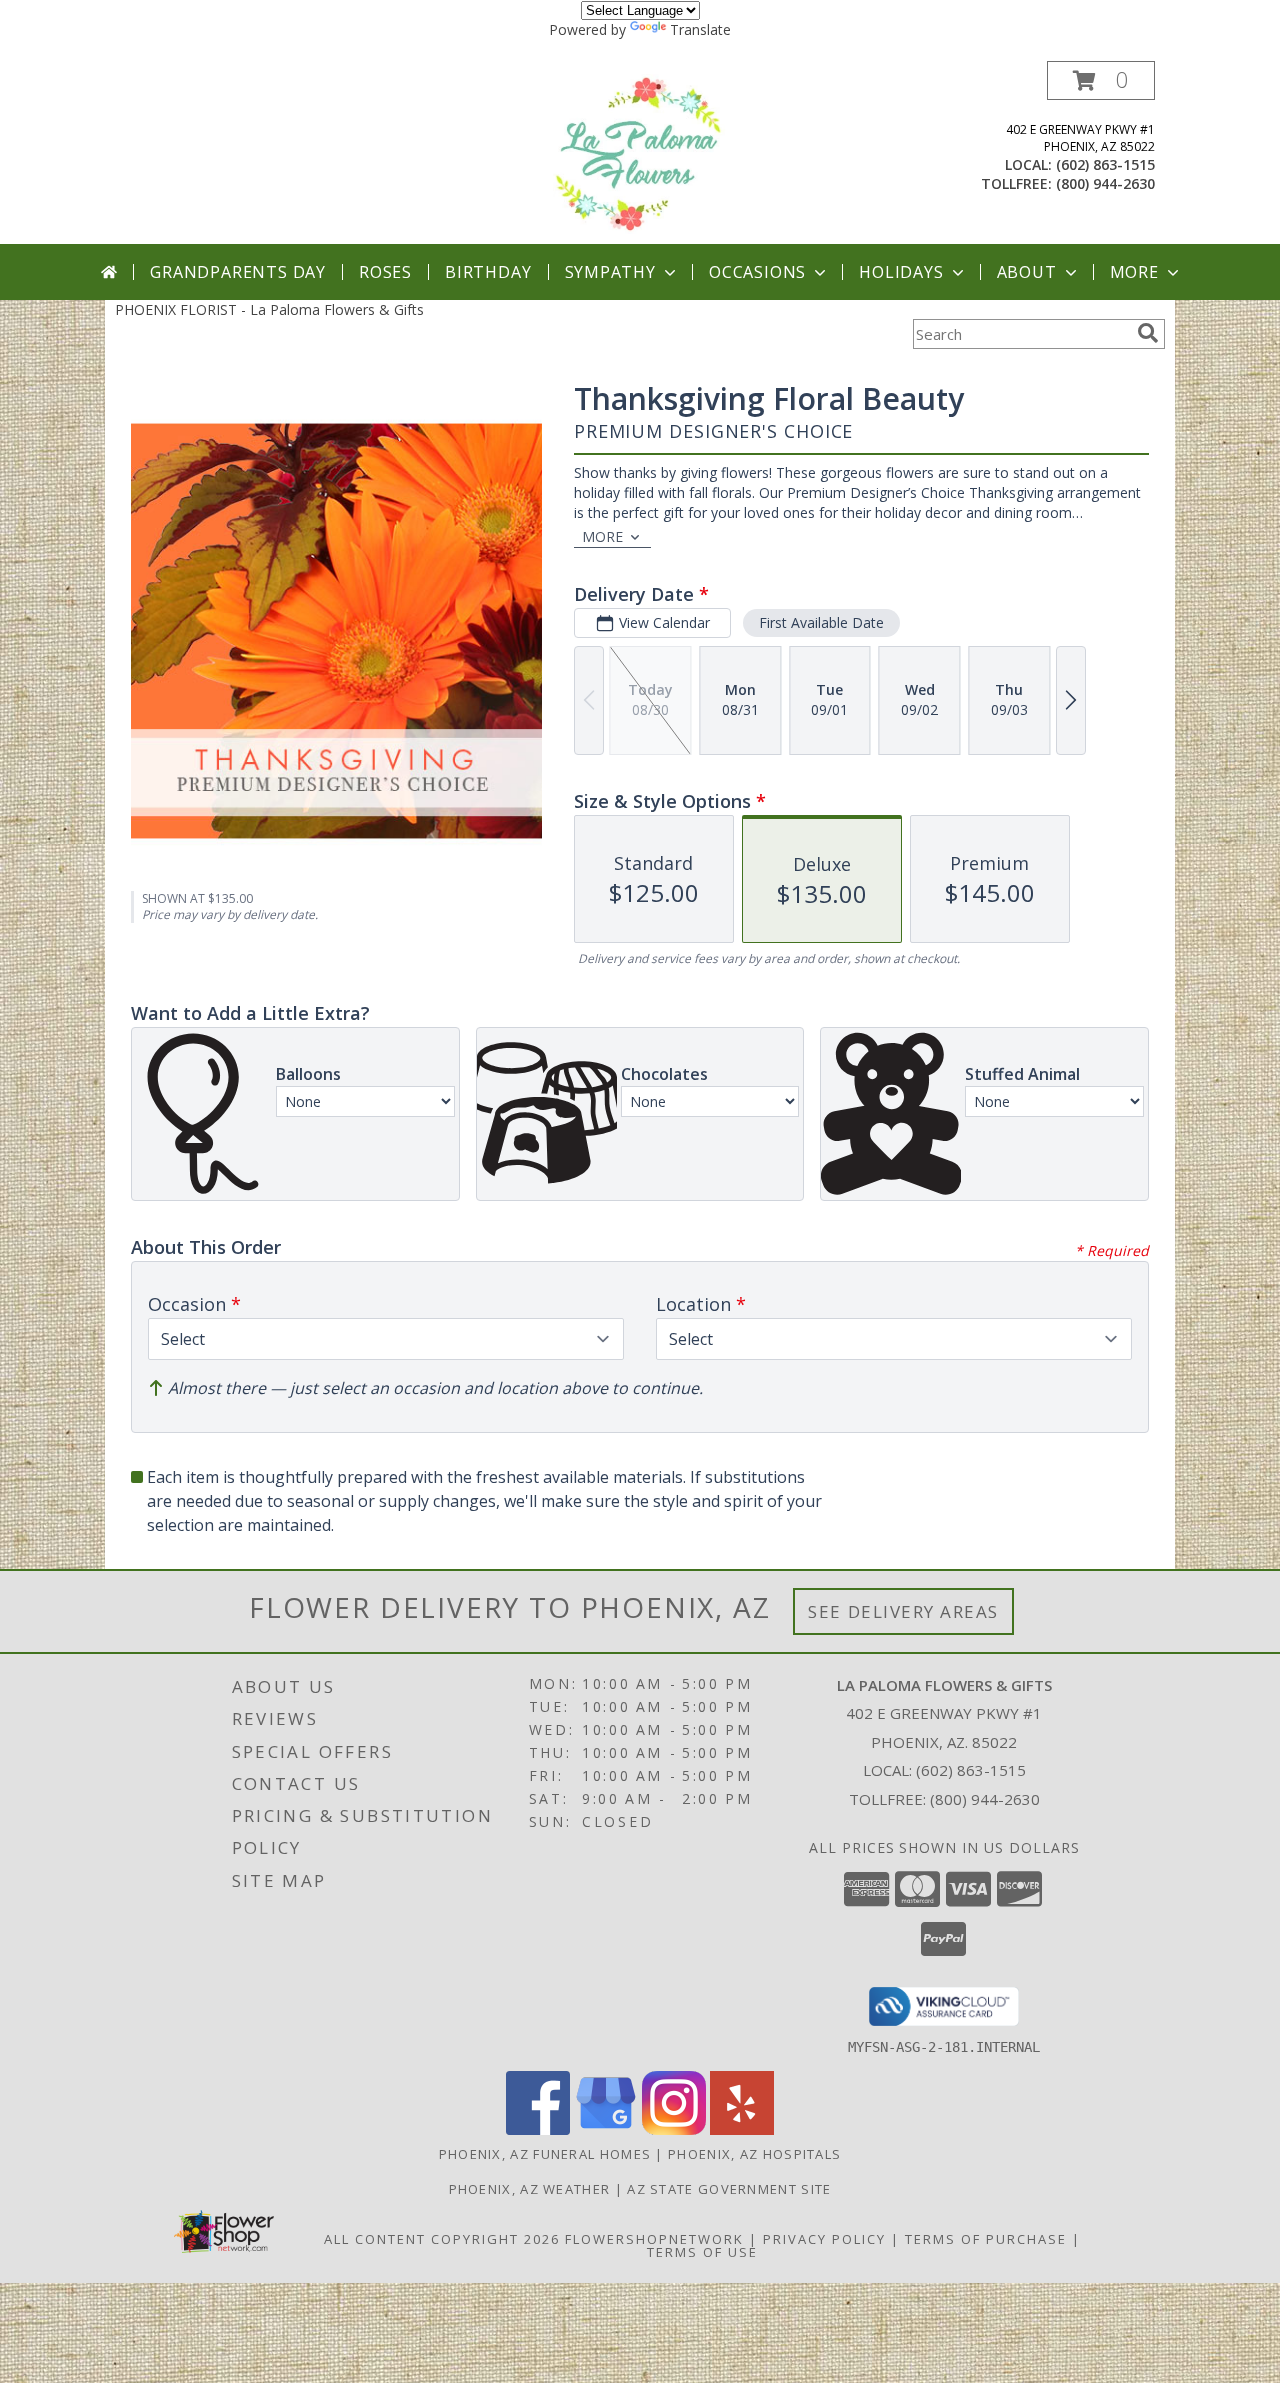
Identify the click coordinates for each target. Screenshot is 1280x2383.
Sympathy (610, 272)
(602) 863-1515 (1105, 164)
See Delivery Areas (903, 1611)
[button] (1101, 80)
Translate (700, 29)
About (1027, 272)
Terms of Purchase (986, 2239)
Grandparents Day (238, 272)
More (1134, 272)
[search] (1148, 333)
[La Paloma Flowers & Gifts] (640, 152)
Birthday (488, 272)
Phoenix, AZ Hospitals (754, 2154)
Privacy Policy (824, 2239)
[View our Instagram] (674, 2129)
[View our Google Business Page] (606, 2129)
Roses (385, 272)
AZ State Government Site (729, 2189)
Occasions (757, 272)
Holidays (901, 272)
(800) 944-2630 (1105, 183)
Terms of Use (702, 2252)
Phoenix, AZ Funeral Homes (545, 2154)
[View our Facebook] (538, 2129)
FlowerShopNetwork (654, 2239)
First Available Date (821, 622)
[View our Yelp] (742, 2129)
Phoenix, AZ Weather (530, 2189)
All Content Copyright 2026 (442, 2239)
